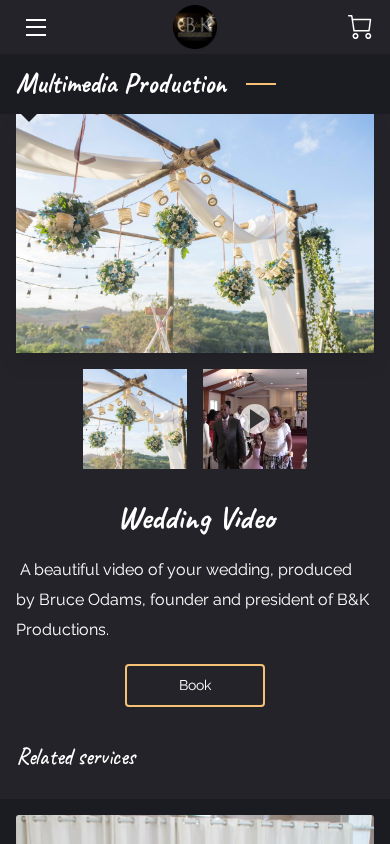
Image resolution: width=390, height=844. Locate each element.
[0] (360, 27)
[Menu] (34, 27)
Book (195, 685)
